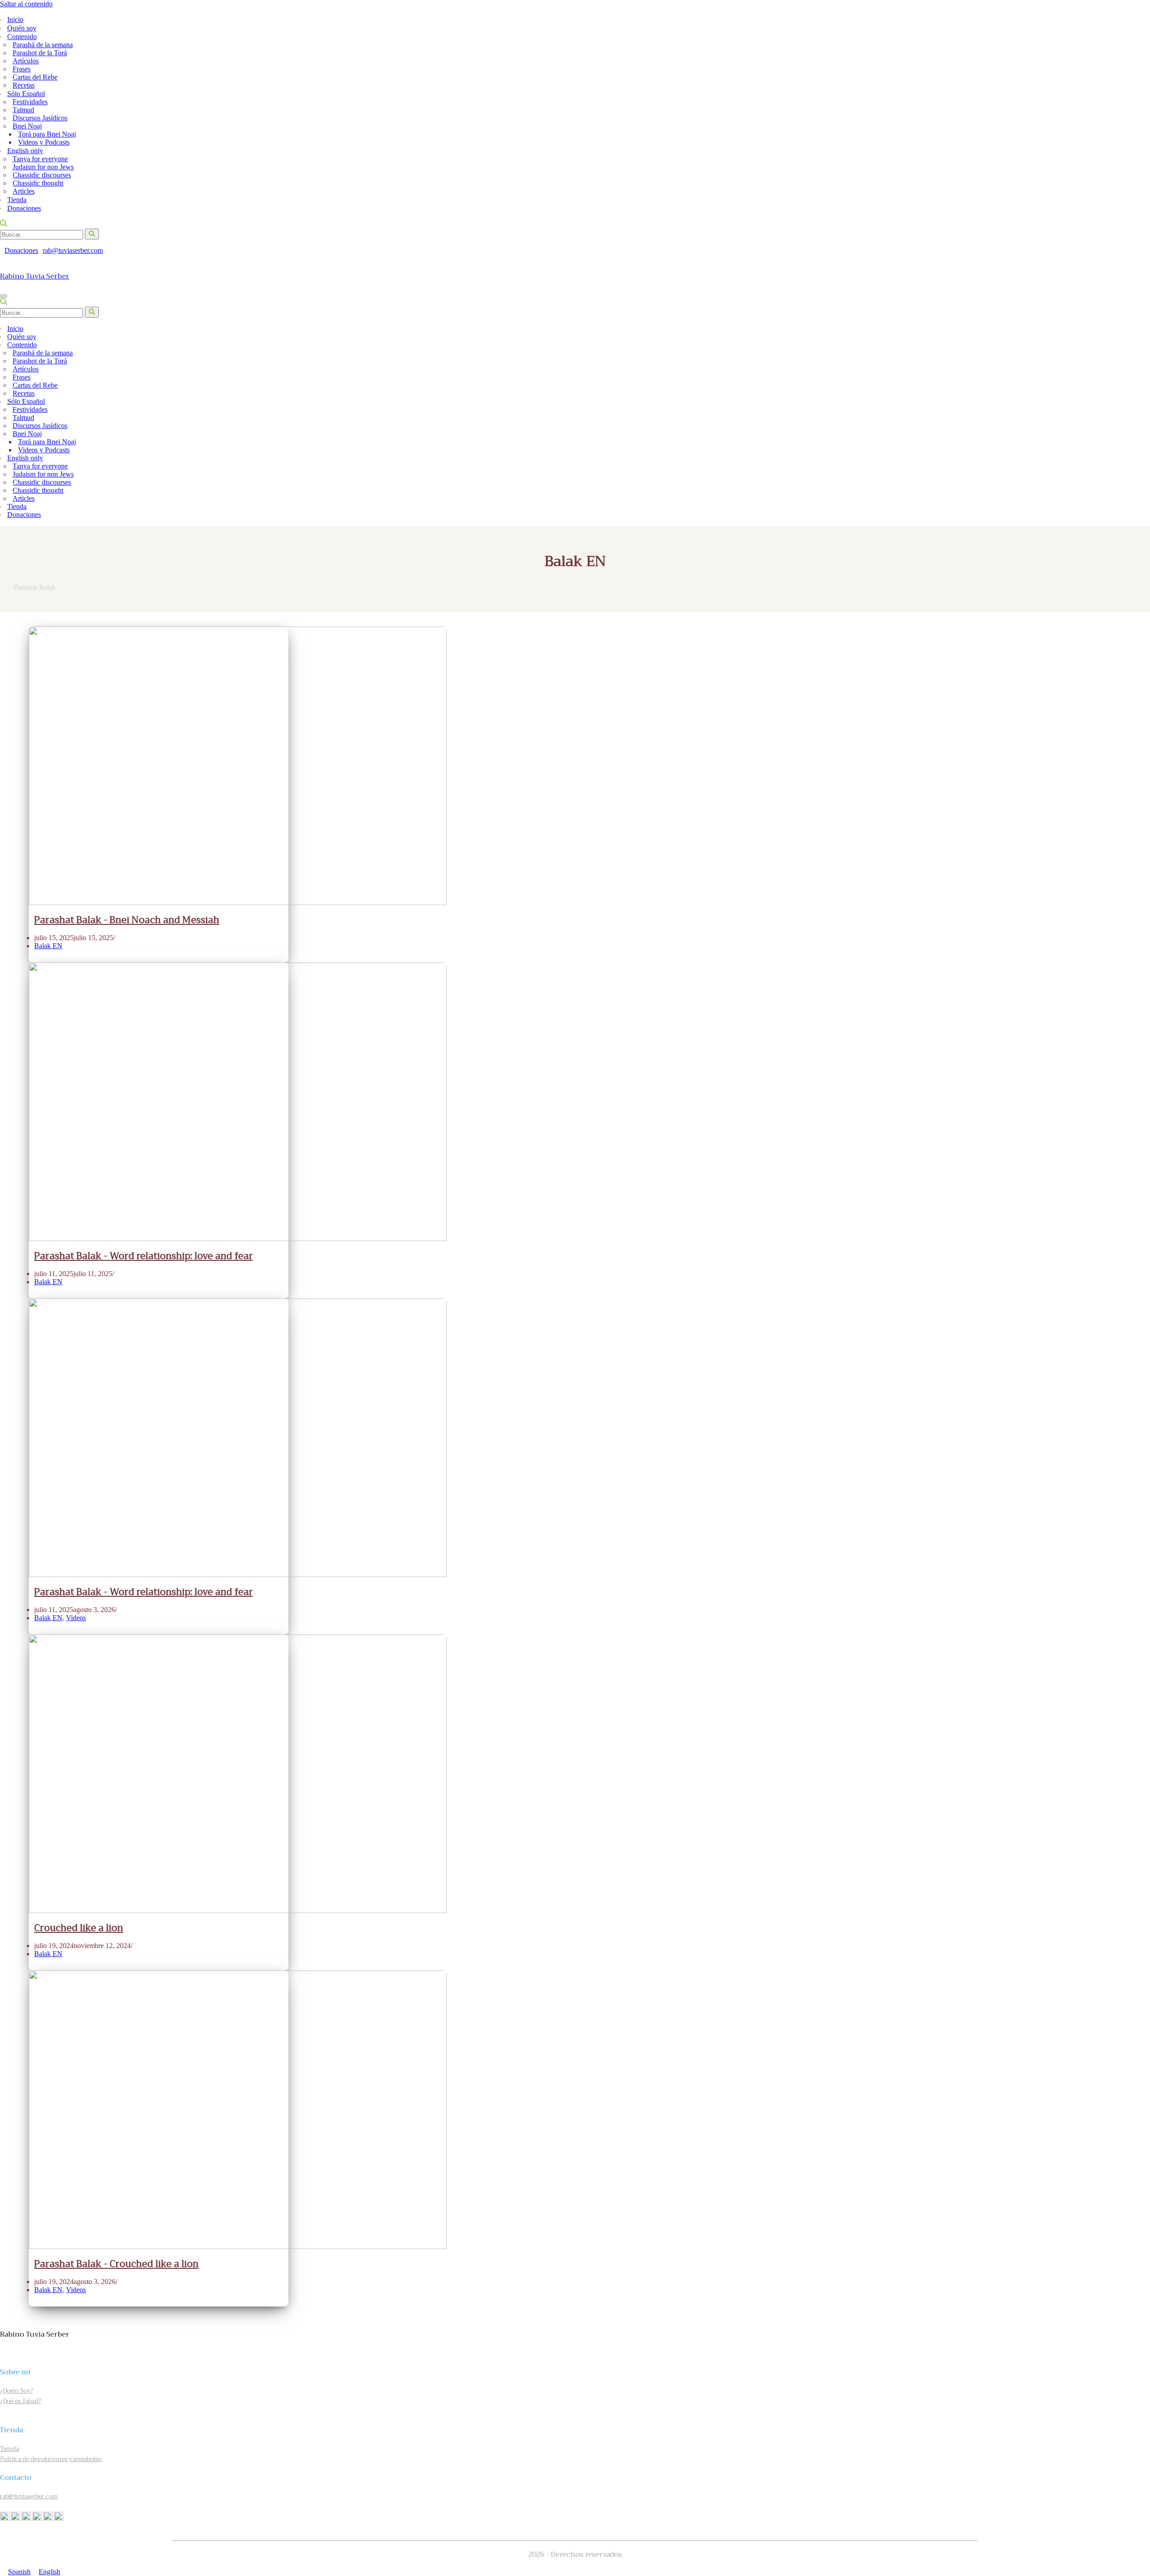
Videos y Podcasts (44, 142)
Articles (24, 191)
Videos (76, 1618)
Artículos (26, 61)
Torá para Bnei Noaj (47, 134)
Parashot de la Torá (40, 53)
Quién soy (22, 28)
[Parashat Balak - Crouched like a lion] (238, 2247)
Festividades (30, 102)
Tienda (17, 200)
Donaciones (24, 208)
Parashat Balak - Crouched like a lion (116, 2264)
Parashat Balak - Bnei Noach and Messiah (127, 920)
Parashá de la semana (43, 45)
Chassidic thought (38, 183)
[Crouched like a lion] (238, 1911)
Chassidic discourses (42, 175)
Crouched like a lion (79, 1928)
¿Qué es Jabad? (20, 2401)
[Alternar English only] (1140, 458)
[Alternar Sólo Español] (1140, 402)
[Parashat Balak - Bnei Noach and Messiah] (238, 903)
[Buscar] (4, 224)
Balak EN (48, 946)
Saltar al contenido (26, 4)
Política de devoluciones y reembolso (51, 2459)
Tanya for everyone (40, 159)
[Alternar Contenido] (1140, 345)
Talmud (23, 110)
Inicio (15, 20)
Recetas (24, 85)
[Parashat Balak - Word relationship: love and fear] (238, 1239)
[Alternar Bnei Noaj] (1135, 434)
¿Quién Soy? (16, 2391)
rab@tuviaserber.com (73, 250)
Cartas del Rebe (35, 77)
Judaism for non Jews (43, 167)
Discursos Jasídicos (40, 118)
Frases (22, 69)
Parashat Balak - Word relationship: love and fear (144, 1256)
